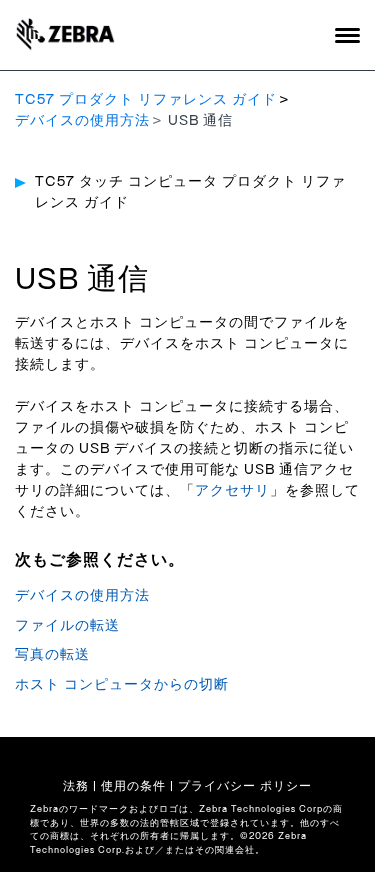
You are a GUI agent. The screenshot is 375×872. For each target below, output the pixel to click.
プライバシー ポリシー (245, 786)
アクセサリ (232, 491)
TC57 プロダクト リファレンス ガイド (146, 100)
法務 (76, 786)
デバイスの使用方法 (82, 121)
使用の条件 (133, 786)
